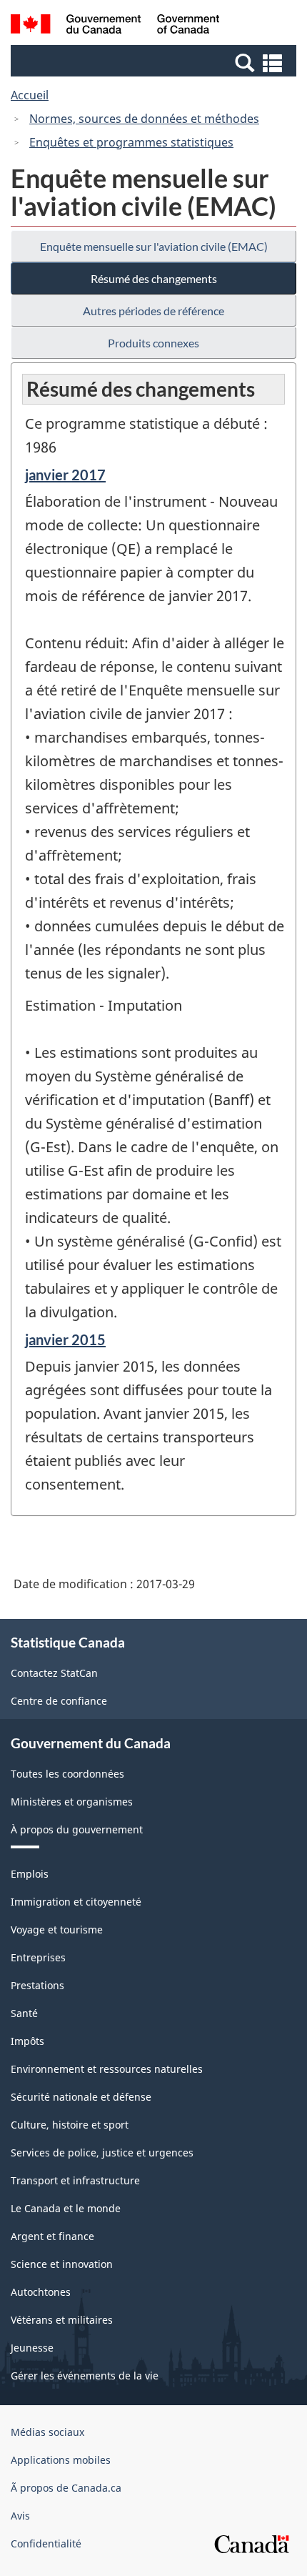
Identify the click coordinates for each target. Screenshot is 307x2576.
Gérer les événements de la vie (85, 2376)
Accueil (30, 95)
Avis (20, 2516)
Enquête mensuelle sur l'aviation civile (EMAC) (154, 246)
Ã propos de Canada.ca (66, 2488)
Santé (24, 2013)
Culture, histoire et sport (70, 2125)
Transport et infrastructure (75, 2180)
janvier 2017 (65, 475)
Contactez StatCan (54, 1673)
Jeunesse (32, 2348)
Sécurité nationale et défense (81, 2097)
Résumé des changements (154, 278)
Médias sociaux (47, 2432)
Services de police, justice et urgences (102, 2153)
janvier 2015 (65, 1339)
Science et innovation (62, 2264)
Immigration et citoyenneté (76, 1902)
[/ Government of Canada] (115, 26)
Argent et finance (52, 2236)
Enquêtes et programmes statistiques (131, 142)
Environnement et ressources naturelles (107, 2069)
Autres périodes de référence (153, 311)
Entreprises (38, 1957)
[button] (155, 62)
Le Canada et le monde (66, 2208)
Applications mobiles (61, 2460)
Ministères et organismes (72, 1802)
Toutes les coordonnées (67, 1774)
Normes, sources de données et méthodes (144, 119)
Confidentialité (46, 2543)
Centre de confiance (59, 1701)
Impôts (27, 2041)
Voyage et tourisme (57, 1929)
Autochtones (41, 2292)
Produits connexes (153, 343)
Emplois (30, 1874)
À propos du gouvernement (77, 1829)
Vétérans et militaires (62, 2320)
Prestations (37, 1985)
